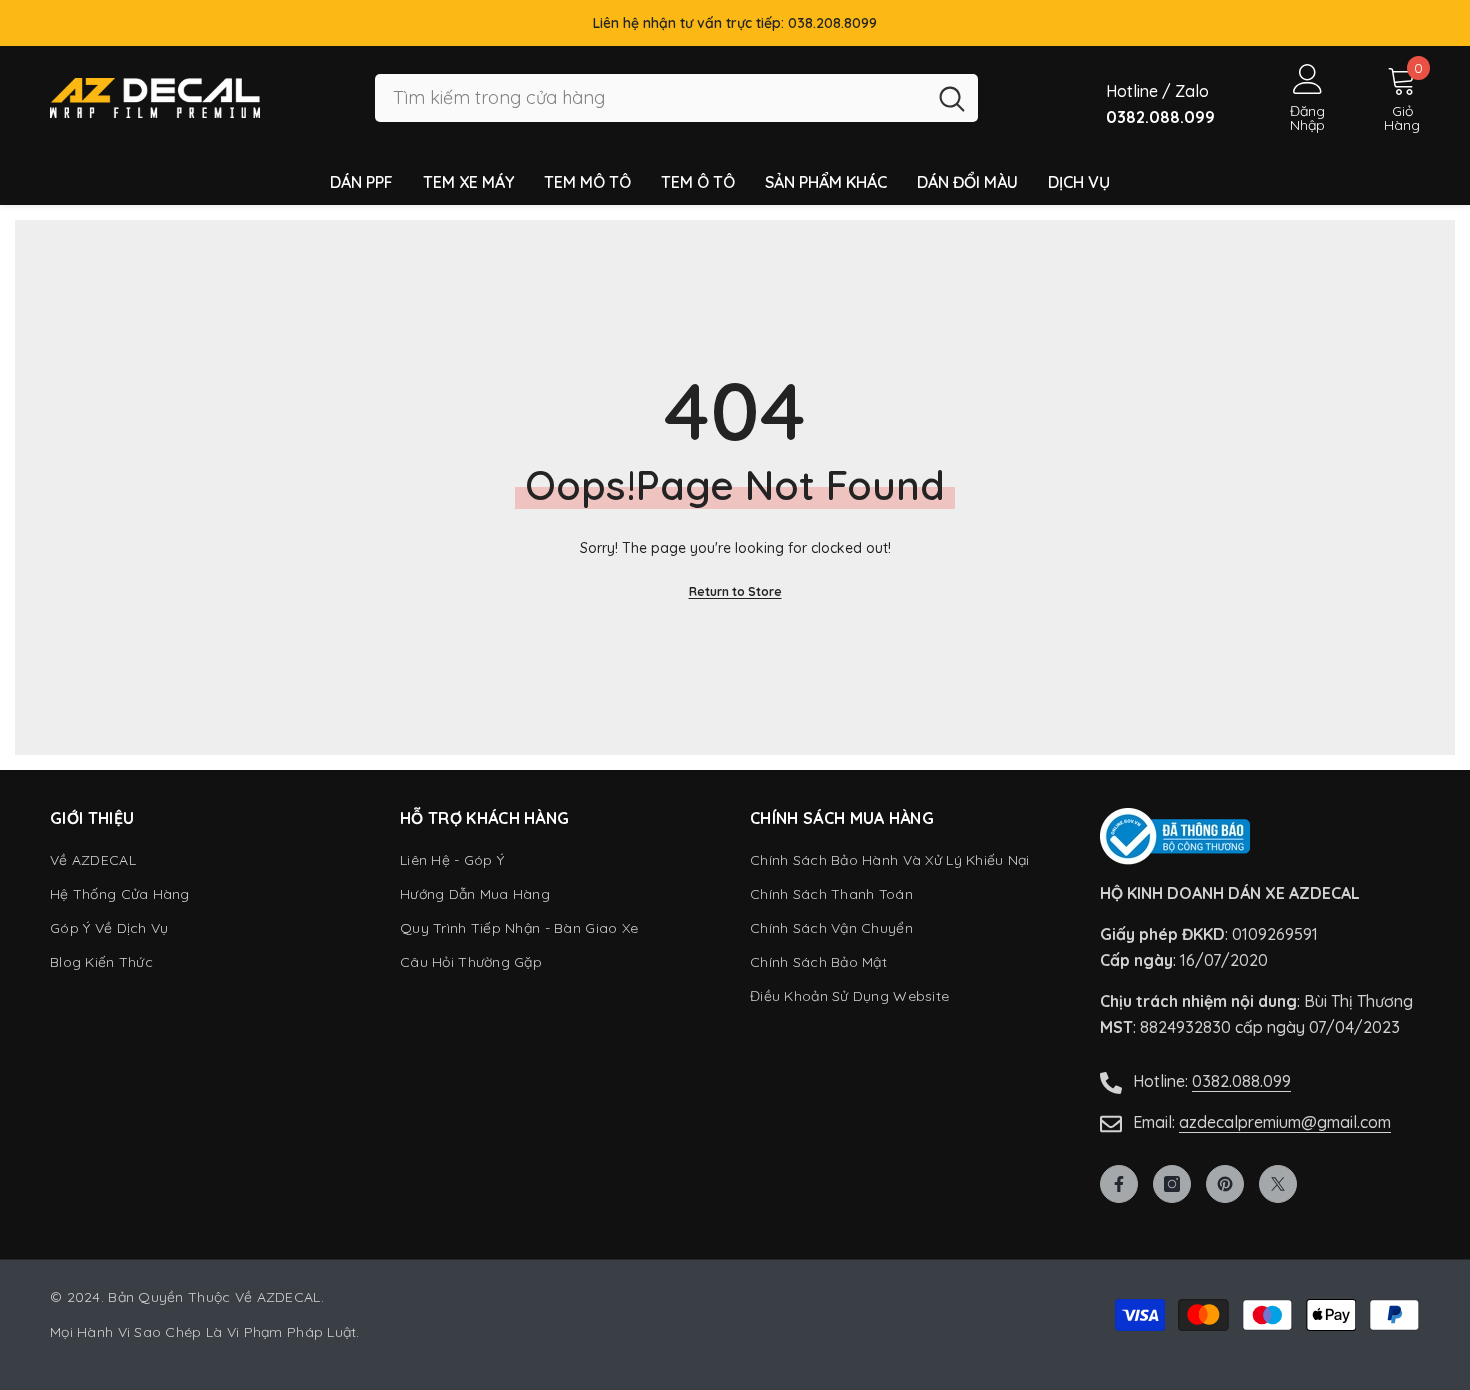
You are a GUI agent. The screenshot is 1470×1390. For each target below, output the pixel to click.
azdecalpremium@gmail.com (1285, 1122)
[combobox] (650, 98)
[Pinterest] (1225, 1184)
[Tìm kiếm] (676, 98)
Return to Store (735, 591)
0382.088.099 (1241, 1081)
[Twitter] (1278, 1184)
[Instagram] (1172, 1184)
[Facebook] (1119, 1184)
